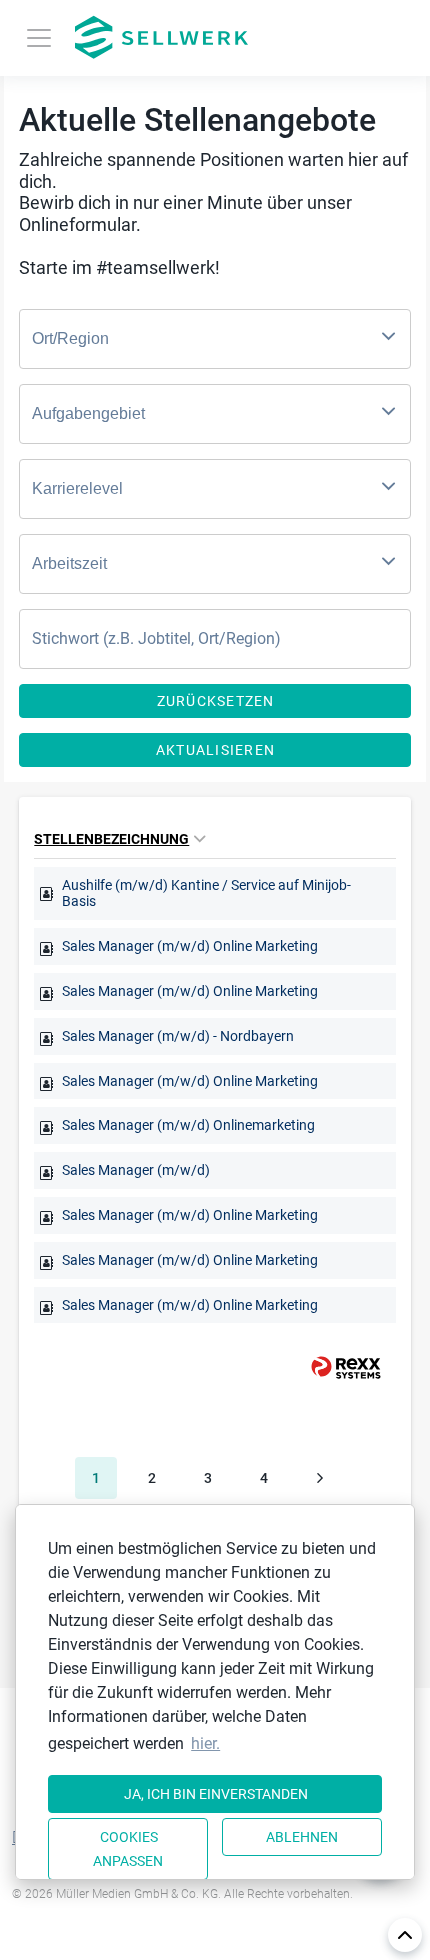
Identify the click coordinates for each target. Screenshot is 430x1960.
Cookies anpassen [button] (128, 1849)
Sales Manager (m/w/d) (136, 1170)
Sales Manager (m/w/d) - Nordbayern (178, 1036)
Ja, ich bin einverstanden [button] (216, 1794)
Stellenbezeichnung (111, 839)
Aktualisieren (215, 750)
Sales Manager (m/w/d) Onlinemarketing (188, 1125)
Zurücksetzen (216, 701)
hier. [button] (205, 1743)
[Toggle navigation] (39, 38)
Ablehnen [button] (302, 1837)
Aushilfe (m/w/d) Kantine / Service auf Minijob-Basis (206, 893)
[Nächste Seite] (320, 1478)
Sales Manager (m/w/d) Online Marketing (190, 946)
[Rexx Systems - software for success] (337, 1367)
